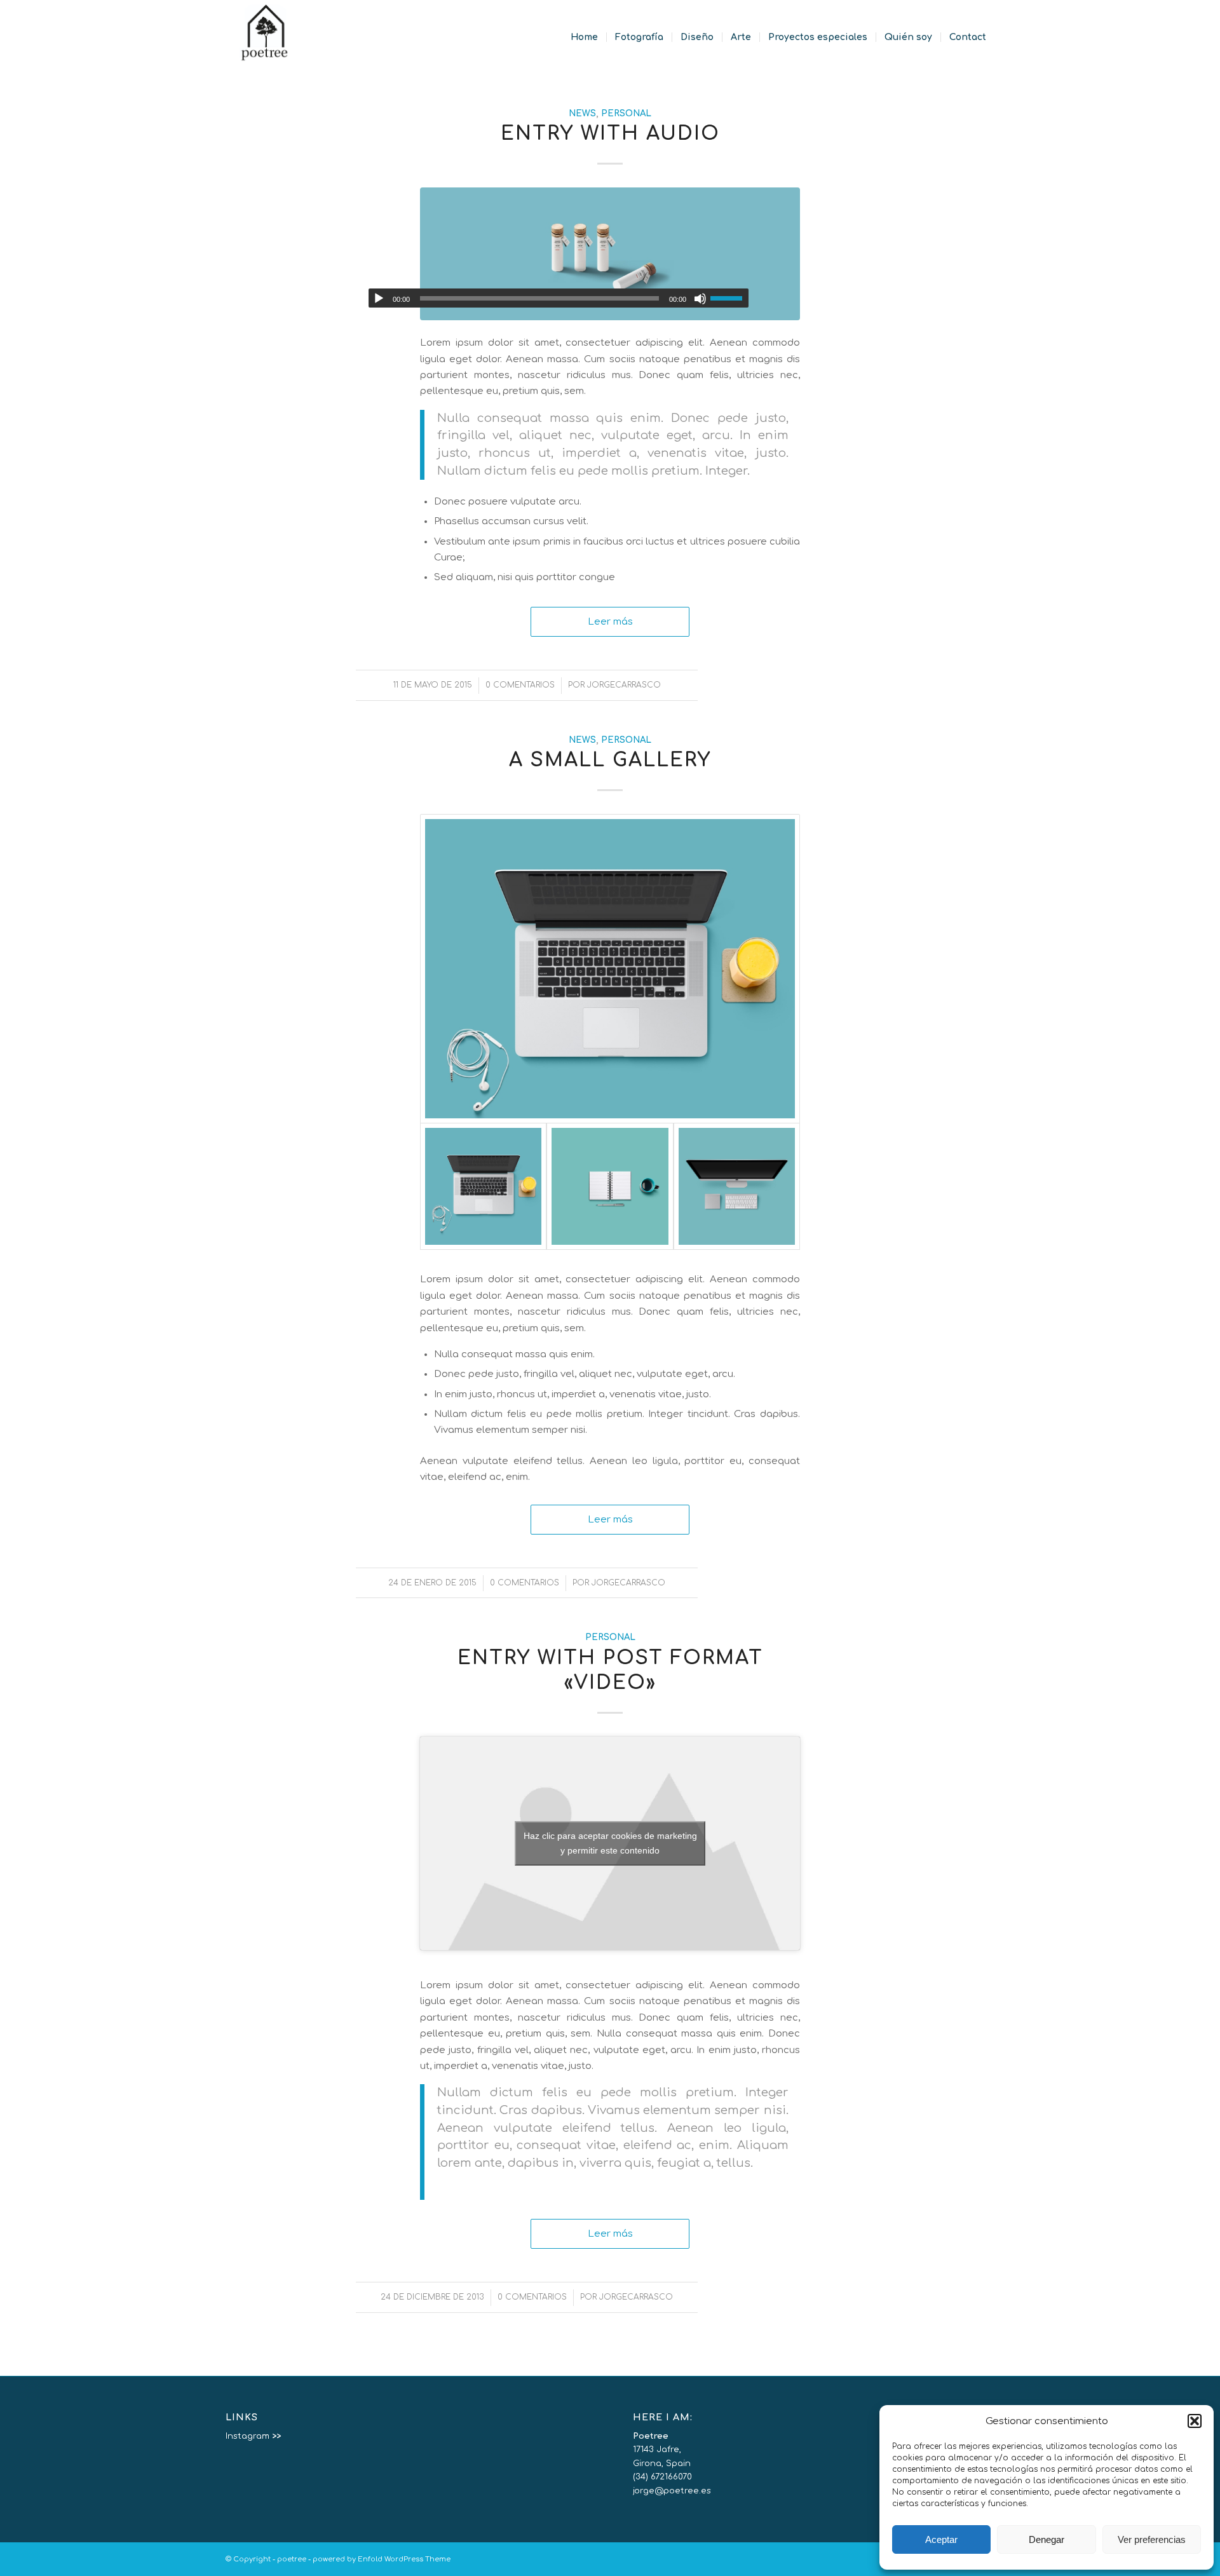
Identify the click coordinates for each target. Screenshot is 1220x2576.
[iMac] (737, 1186)
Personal (626, 113)
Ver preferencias (1152, 2539)
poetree (292, 2559)
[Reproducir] (379, 299)
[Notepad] (610, 1186)
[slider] (729, 298)
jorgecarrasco (624, 685)
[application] (559, 298)
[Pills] (610, 254)
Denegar (1047, 2539)
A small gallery (610, 760)
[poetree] (265, 37)
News (582, 113)
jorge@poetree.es (672, 2491)
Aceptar (941, 2539)
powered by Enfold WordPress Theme (382, 2559)
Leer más (610, 621)
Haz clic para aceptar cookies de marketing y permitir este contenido (610, 1843)
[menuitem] (584, 37)
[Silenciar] (700, 299)
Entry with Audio (610, 134)
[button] (1195, 2421)
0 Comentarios (520, 685)
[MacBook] (610, 969)
